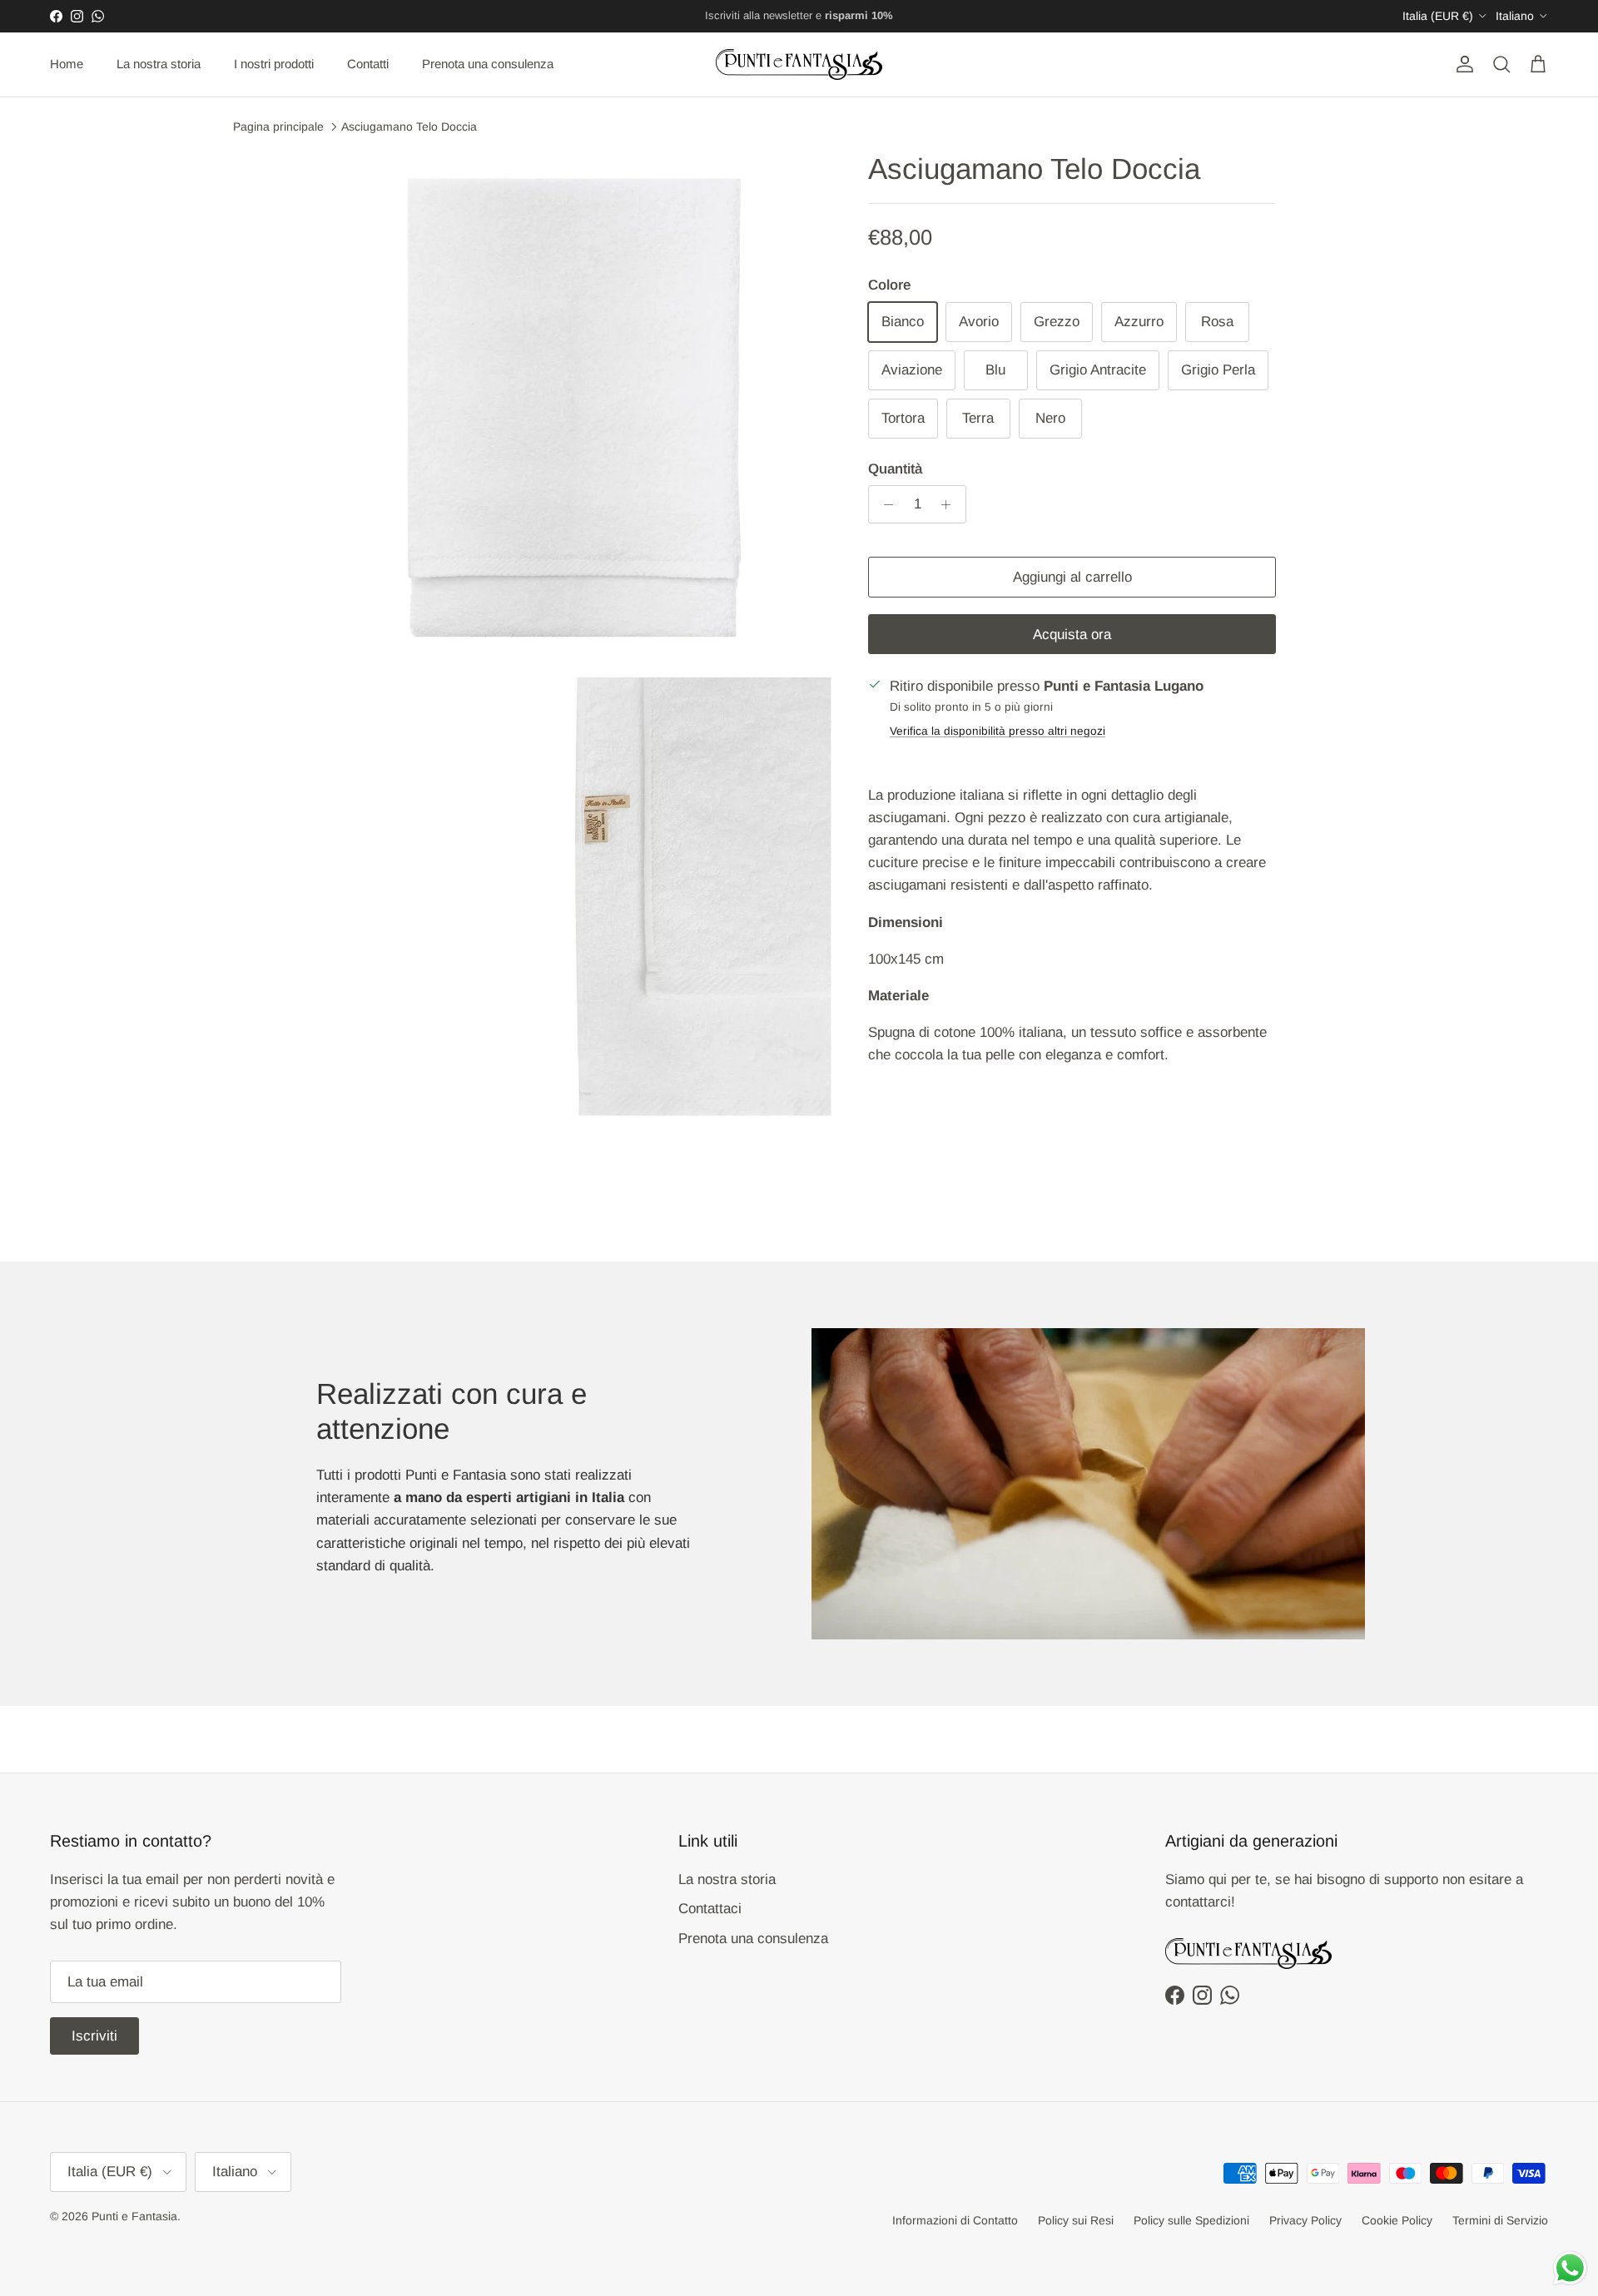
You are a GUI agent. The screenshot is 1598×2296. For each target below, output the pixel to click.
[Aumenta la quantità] (950, 504)
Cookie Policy (1397, 2220)
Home (67, 64)
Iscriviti (94, 2036)
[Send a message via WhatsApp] (1570, 2268)
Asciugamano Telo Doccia (409, 126)
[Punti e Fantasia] (799, 64)
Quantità (895, 469)
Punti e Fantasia (134, 2216)
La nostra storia (159, 64)
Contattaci (710, 1909)
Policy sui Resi (1076, 2220)
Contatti (368, 64)
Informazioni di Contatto (955, 2220)
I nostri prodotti (274, 64)
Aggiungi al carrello (1072, 577)
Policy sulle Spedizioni (1191, 2220)
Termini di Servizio (1500, 2220)
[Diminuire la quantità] (884, 504)
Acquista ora (1072, 635)
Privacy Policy (1305, 2220)
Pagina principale (278, 126)
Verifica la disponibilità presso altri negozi (998, 731)
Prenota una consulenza (488, 64)
